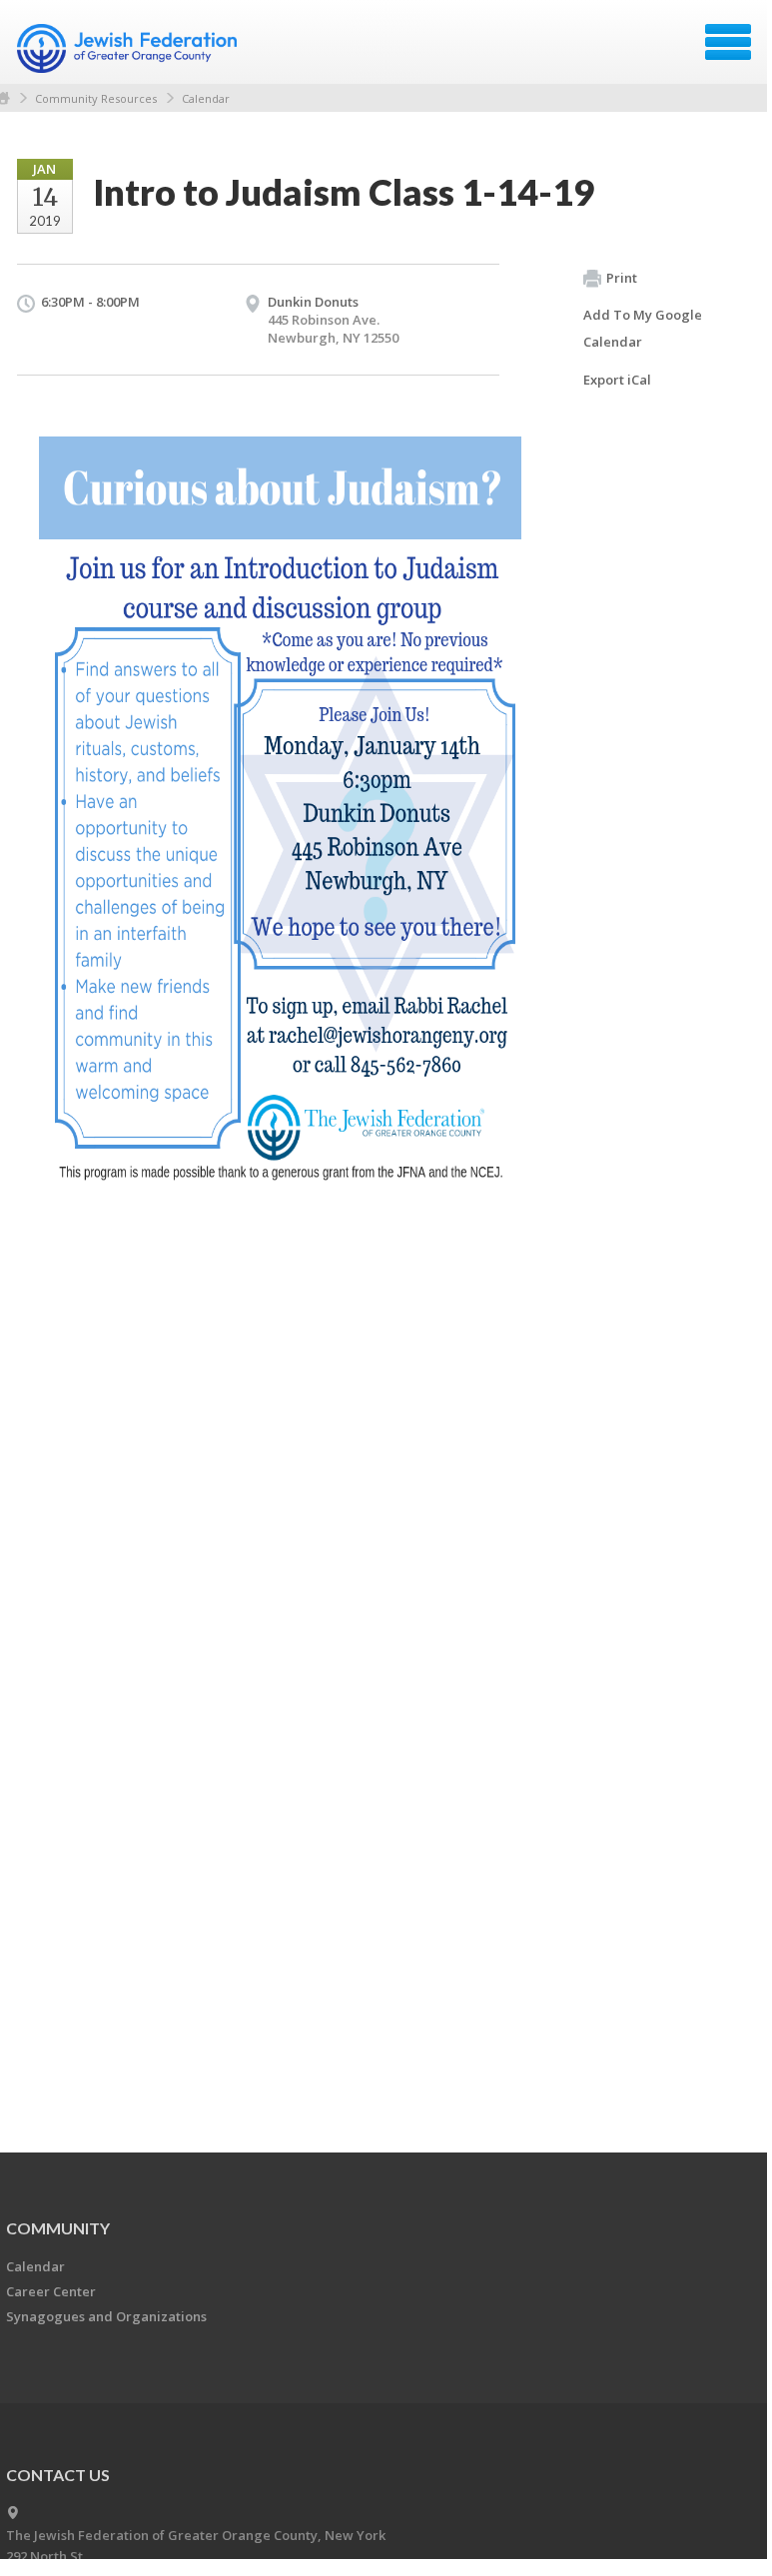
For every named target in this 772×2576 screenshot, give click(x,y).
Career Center (51, 2291)
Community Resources (96, 98)
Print (622, 278)
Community (58, 2228)
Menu (728, 42)
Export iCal (617, 380)
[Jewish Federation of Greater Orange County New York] (129, 49)
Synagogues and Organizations (106, 2316)
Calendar (206, 98)
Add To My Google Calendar (643, 328)
